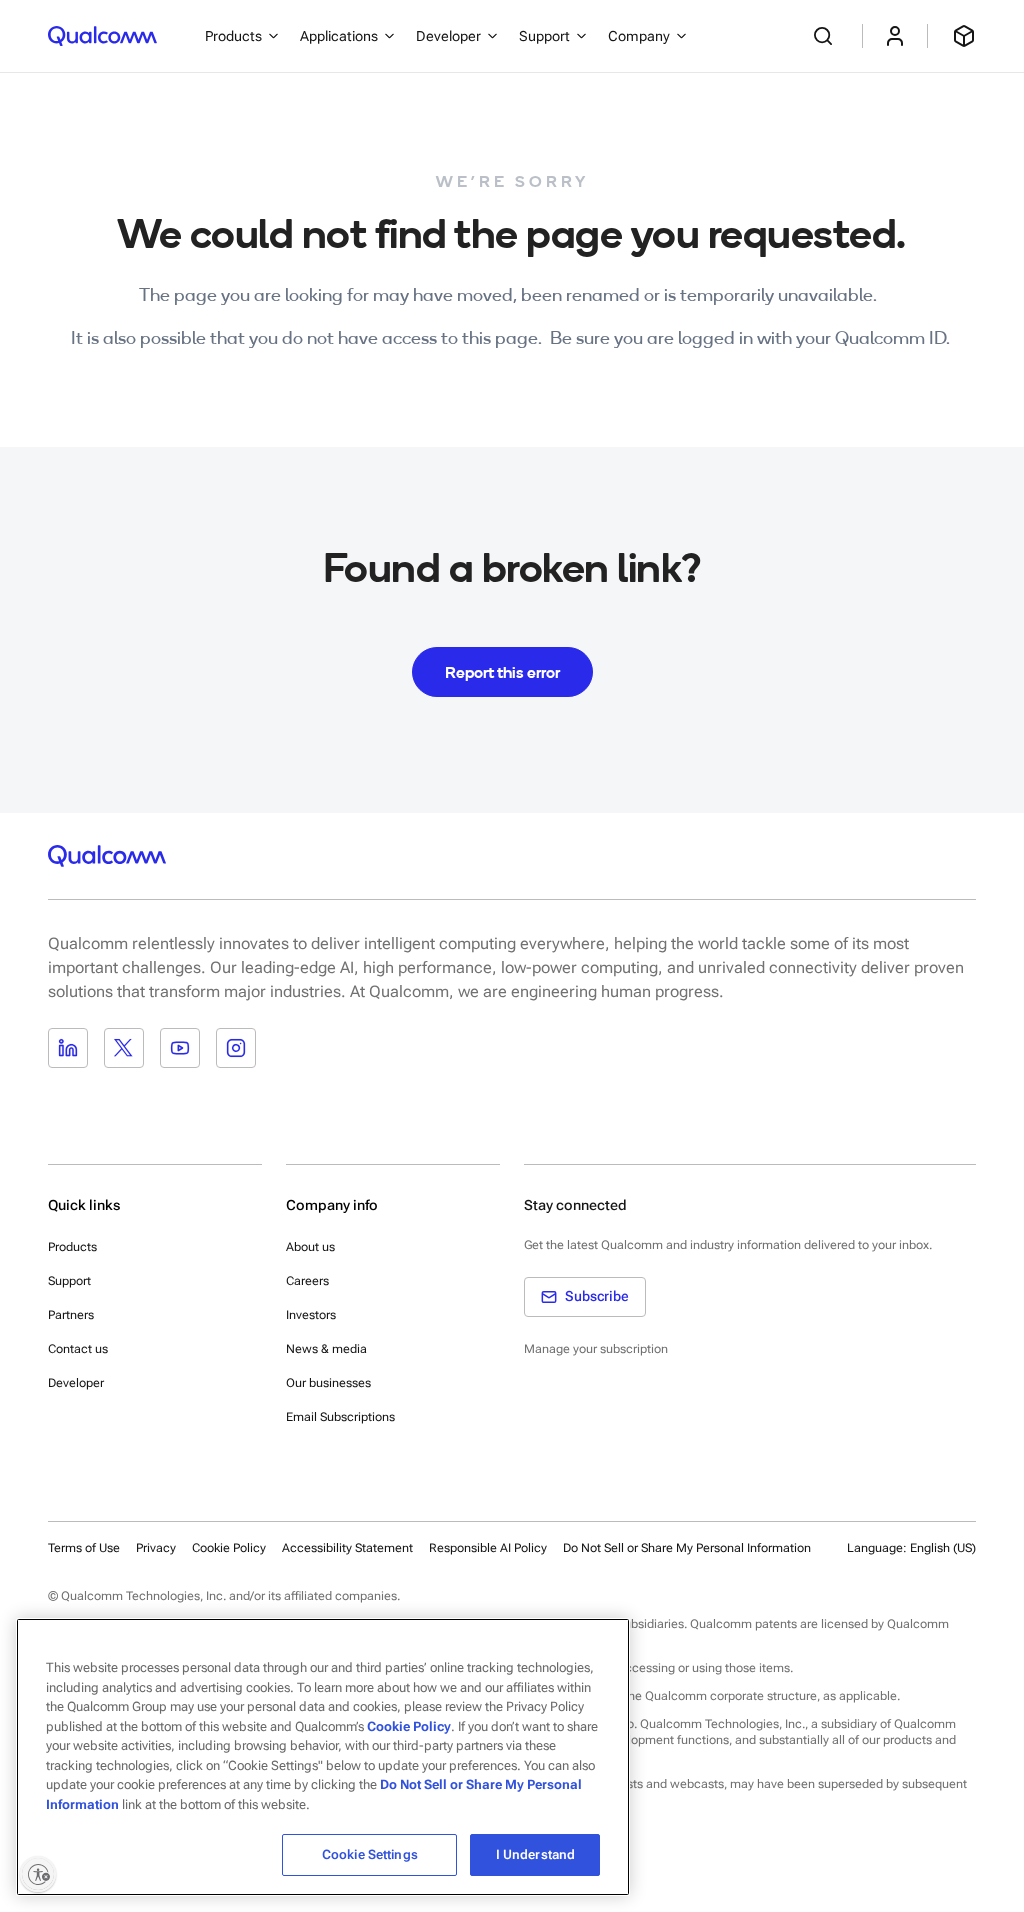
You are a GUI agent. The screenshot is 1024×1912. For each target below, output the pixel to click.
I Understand (536, 1854)
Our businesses (328, 1383)
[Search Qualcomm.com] (826, 36)
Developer (76, 1383)
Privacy (156, 1548)
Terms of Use (84, 1548)
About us (310, 1247)
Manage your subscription (596, 1349)
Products (72, 1247)
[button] (687, 1547)
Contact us (78, 1349)
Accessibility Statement (347, 1548)
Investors (311, 1315)
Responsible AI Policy (488, 1548)
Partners (71, 1315)
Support (69, 1281)
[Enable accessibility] (38, 1874)
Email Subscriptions (340, 1417)
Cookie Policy (229, 1548)
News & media (326, 1349)
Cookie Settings (370, 1854)
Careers (307, 1281)
